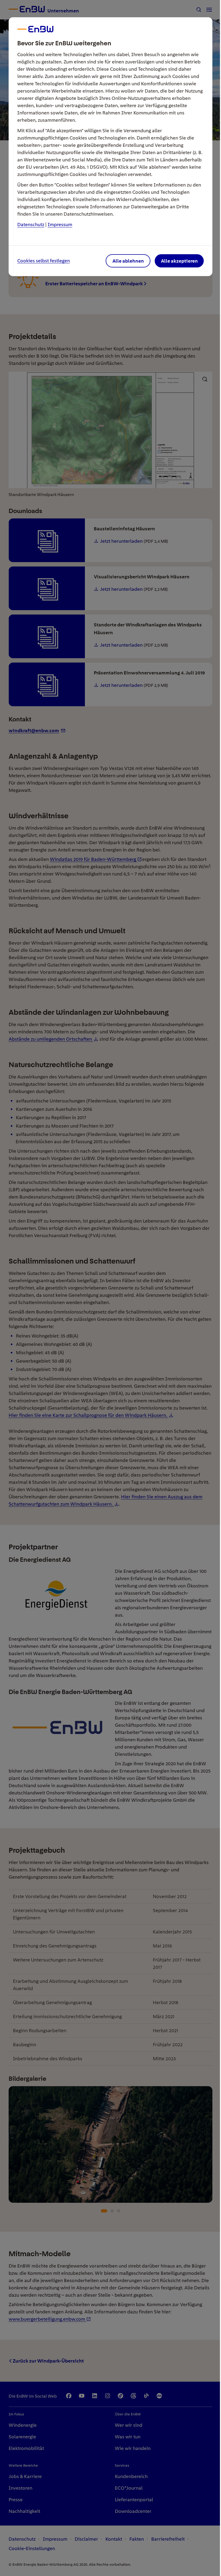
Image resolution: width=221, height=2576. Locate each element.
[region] (110, 1288)
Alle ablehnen (128, 261)
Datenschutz (31, 224)
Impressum (60, 224)
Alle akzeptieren (179, 261)
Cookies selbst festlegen (44, 261)
